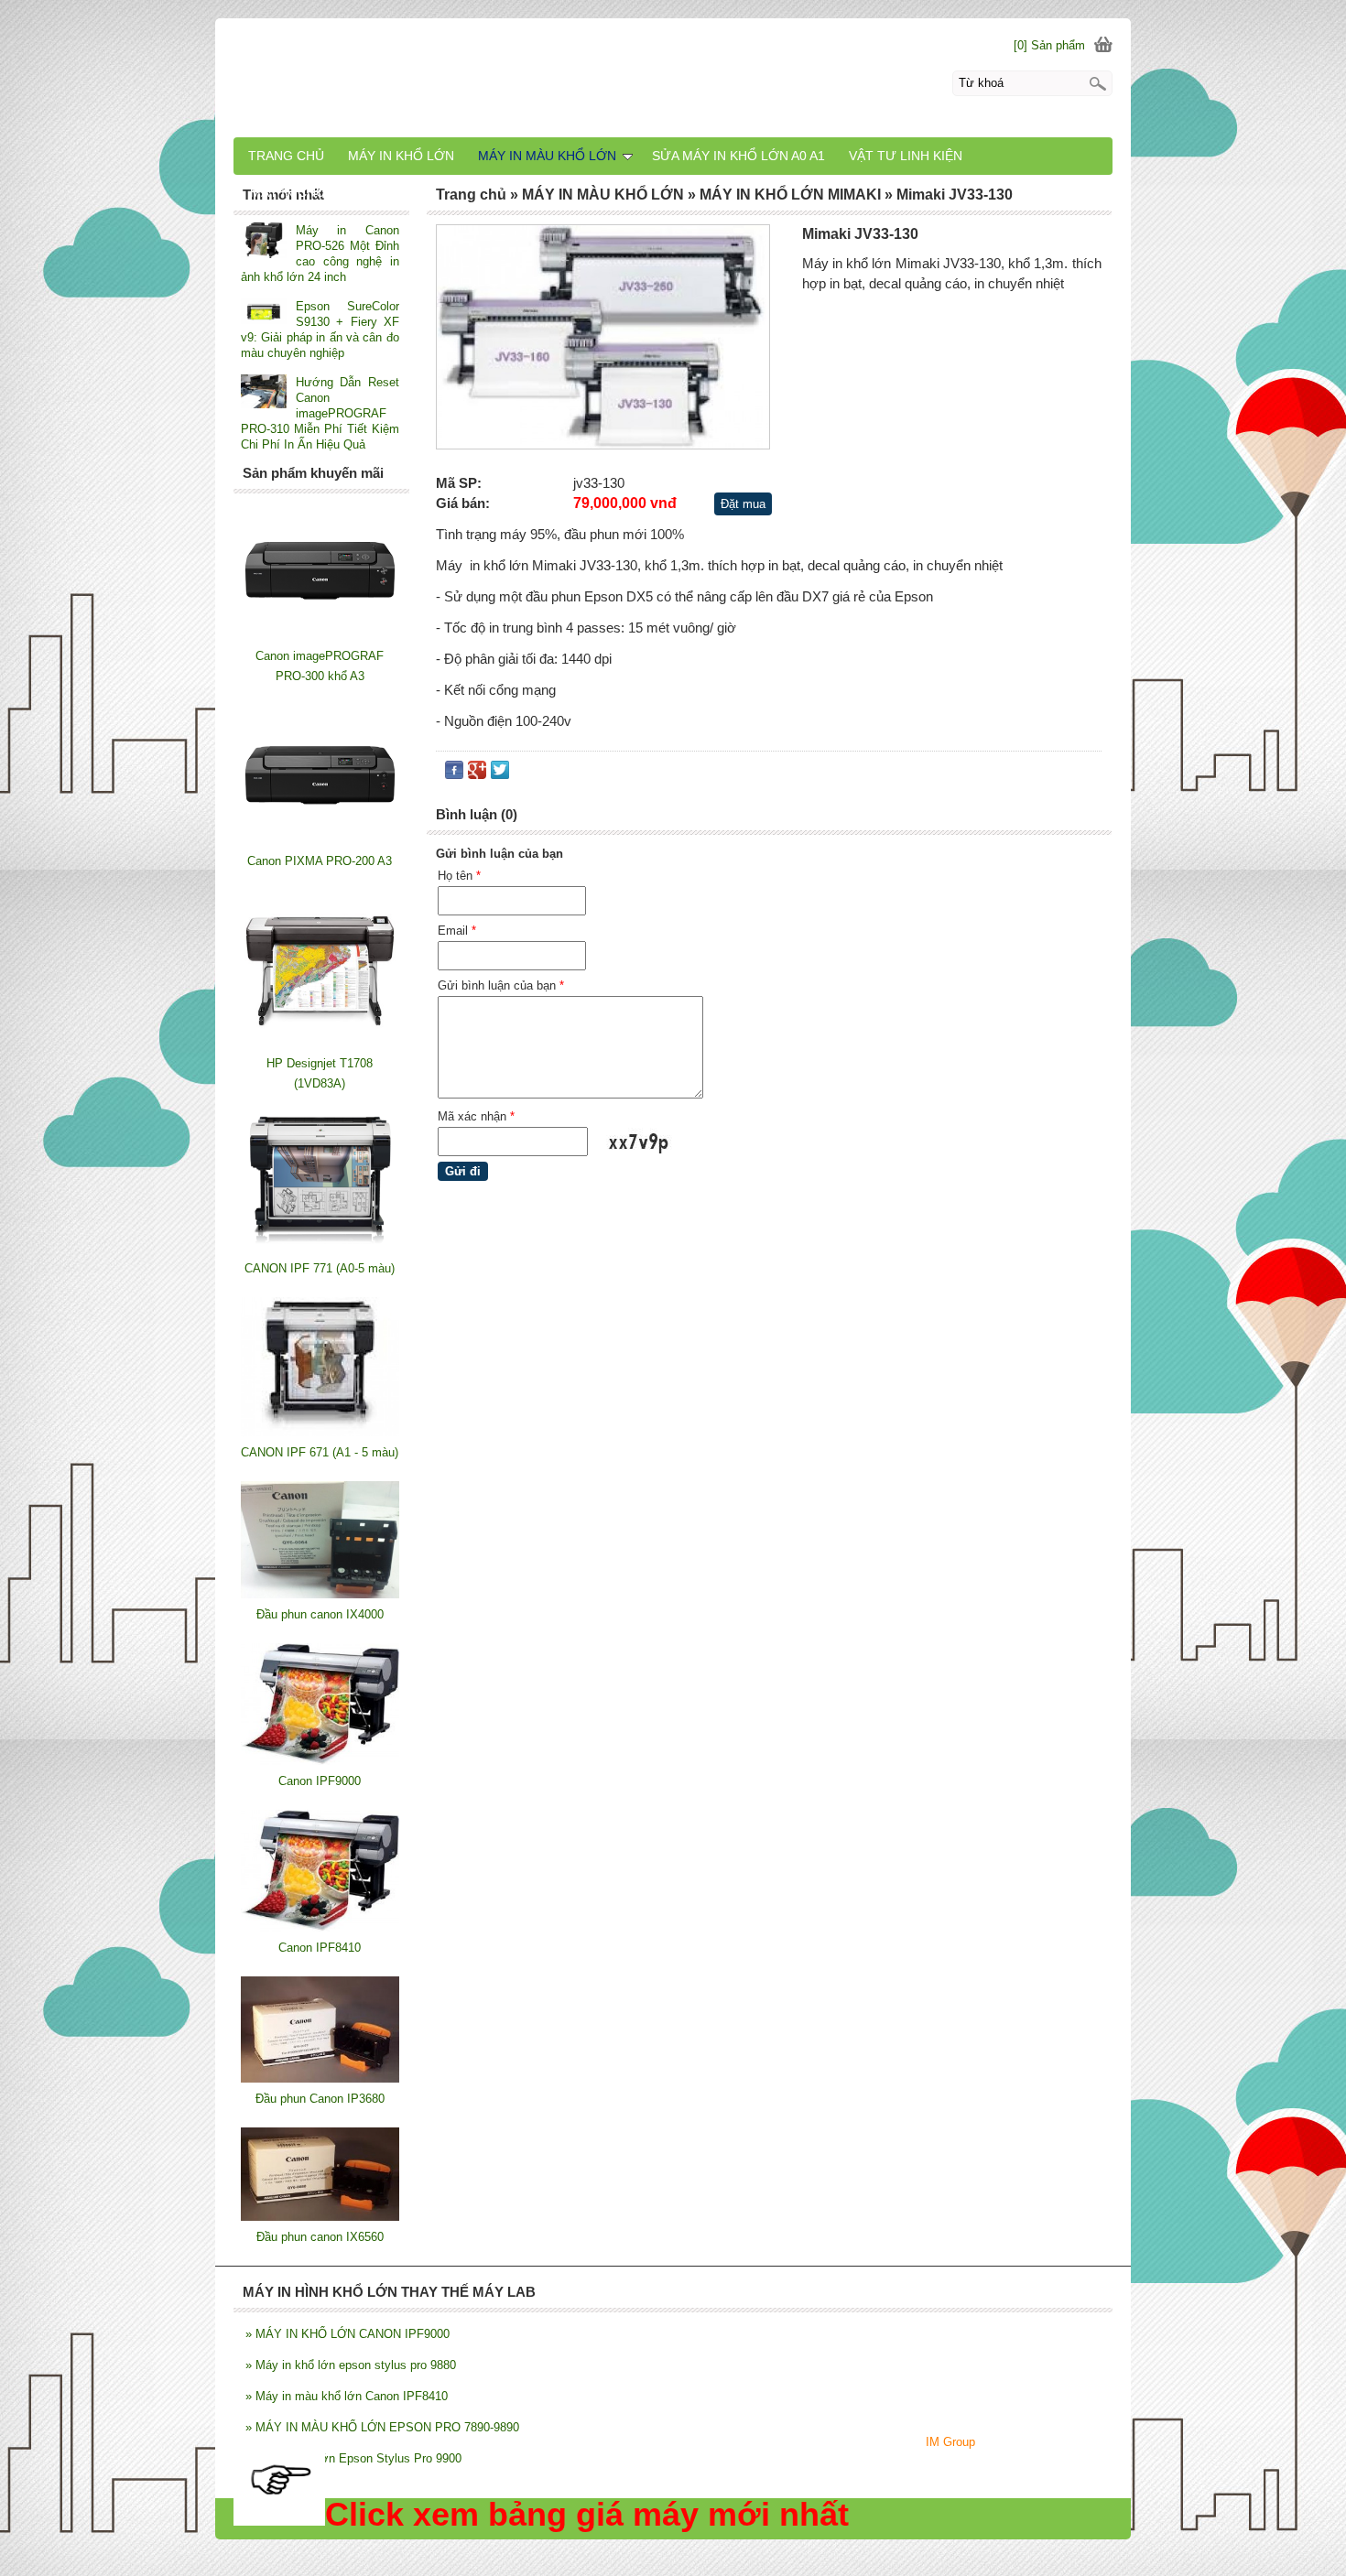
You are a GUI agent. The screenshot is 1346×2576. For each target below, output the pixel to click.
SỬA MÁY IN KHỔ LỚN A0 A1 (738, 156)
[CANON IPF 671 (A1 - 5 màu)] (320, 1432)
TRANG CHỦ (286, 156)
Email (457, 931)
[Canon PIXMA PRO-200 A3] (320, 841)
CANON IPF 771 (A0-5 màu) (320, 1268)
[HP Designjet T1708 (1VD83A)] (320, 1043)
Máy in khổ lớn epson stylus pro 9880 (351, 2365)
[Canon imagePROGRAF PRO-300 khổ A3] (320, 636)
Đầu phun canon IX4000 (320, 1614)
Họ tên (459, 876)
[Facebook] (454, 774)
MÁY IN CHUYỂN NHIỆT (321, 192)
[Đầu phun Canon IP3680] (320, 2078)
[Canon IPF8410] (320, 1927)
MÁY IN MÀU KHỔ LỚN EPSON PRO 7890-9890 (382, 2427)
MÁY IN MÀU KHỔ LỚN (547, 156)
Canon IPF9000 (320, 1781)
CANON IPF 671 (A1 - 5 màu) (320, 1452)
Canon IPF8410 (320, 1948)
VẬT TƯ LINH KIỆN (906, 156)
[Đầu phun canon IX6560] (320, 2217)
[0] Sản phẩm (1049, 45)
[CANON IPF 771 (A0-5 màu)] (320, 1248)
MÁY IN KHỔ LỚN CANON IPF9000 (347, 2334)
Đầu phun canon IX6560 (320, 2237)
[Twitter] (500, 774)
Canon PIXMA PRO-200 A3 (320, 861)
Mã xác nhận (476, 1116)
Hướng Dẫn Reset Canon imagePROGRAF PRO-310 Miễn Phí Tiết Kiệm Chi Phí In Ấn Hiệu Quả (320, 413)
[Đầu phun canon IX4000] (320, 1594)
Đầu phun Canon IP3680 (320, 2099)
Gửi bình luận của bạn (501, 985)
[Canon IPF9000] (320, 1761)
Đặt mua (743, 504)
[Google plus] (477, 774)
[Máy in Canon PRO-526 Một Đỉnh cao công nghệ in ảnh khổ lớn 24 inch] (264, 242)
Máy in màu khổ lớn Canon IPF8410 (347, 2396)
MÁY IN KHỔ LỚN (401, 156)
